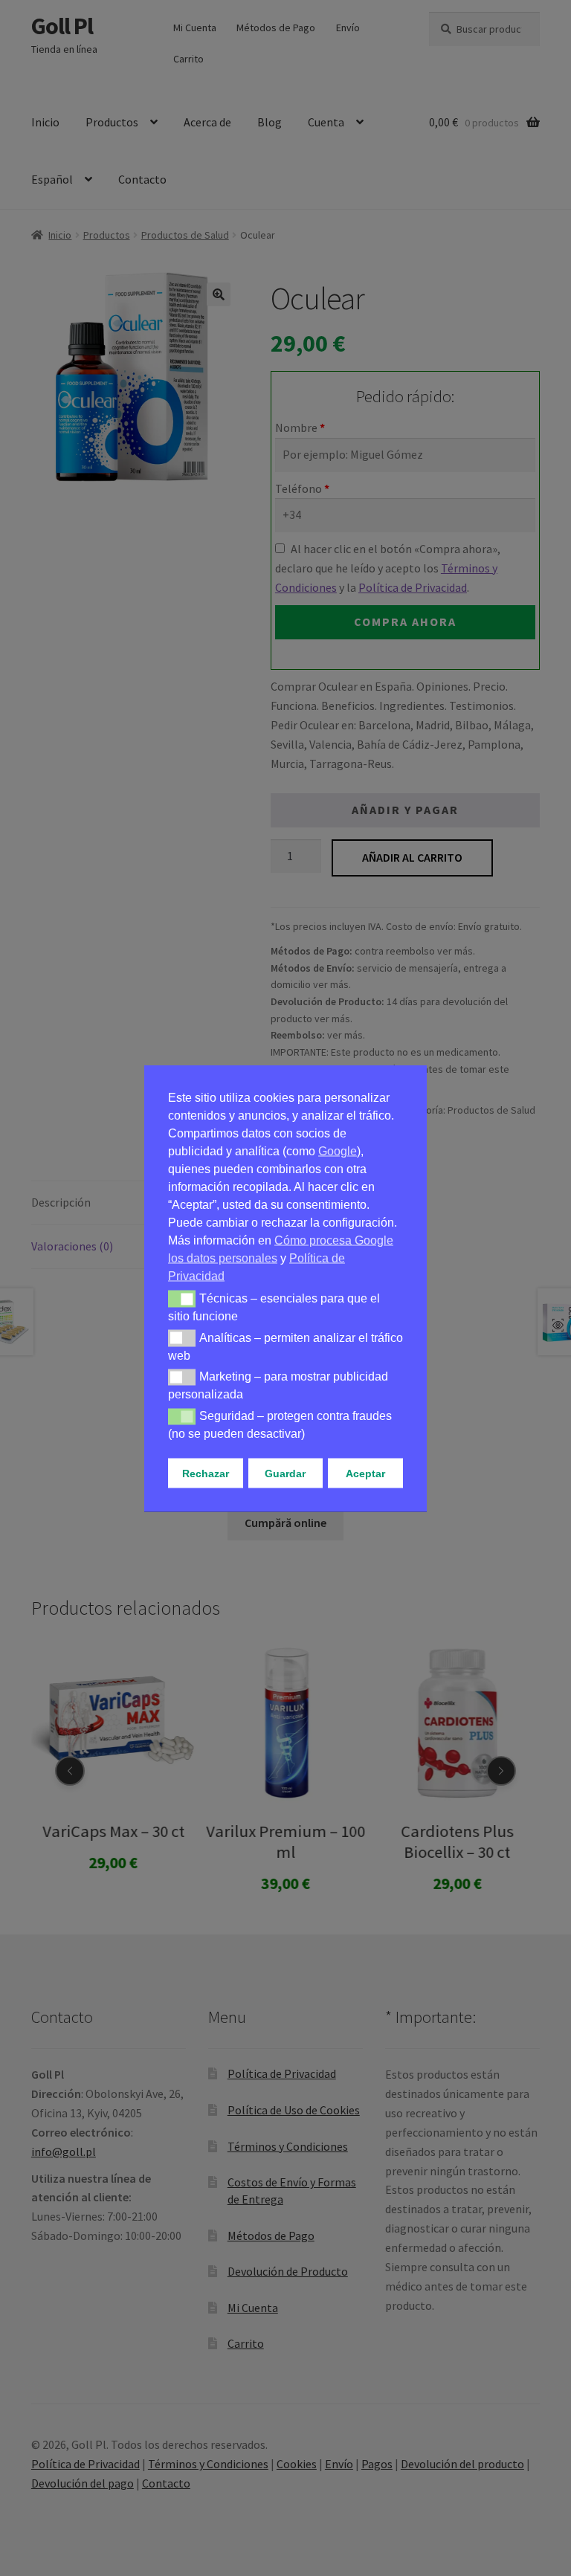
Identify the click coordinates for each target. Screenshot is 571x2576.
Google (338, 1150)
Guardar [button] (285, 1473)
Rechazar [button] (206, 1473)
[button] (182, 1299)
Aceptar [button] (365, 1473)
